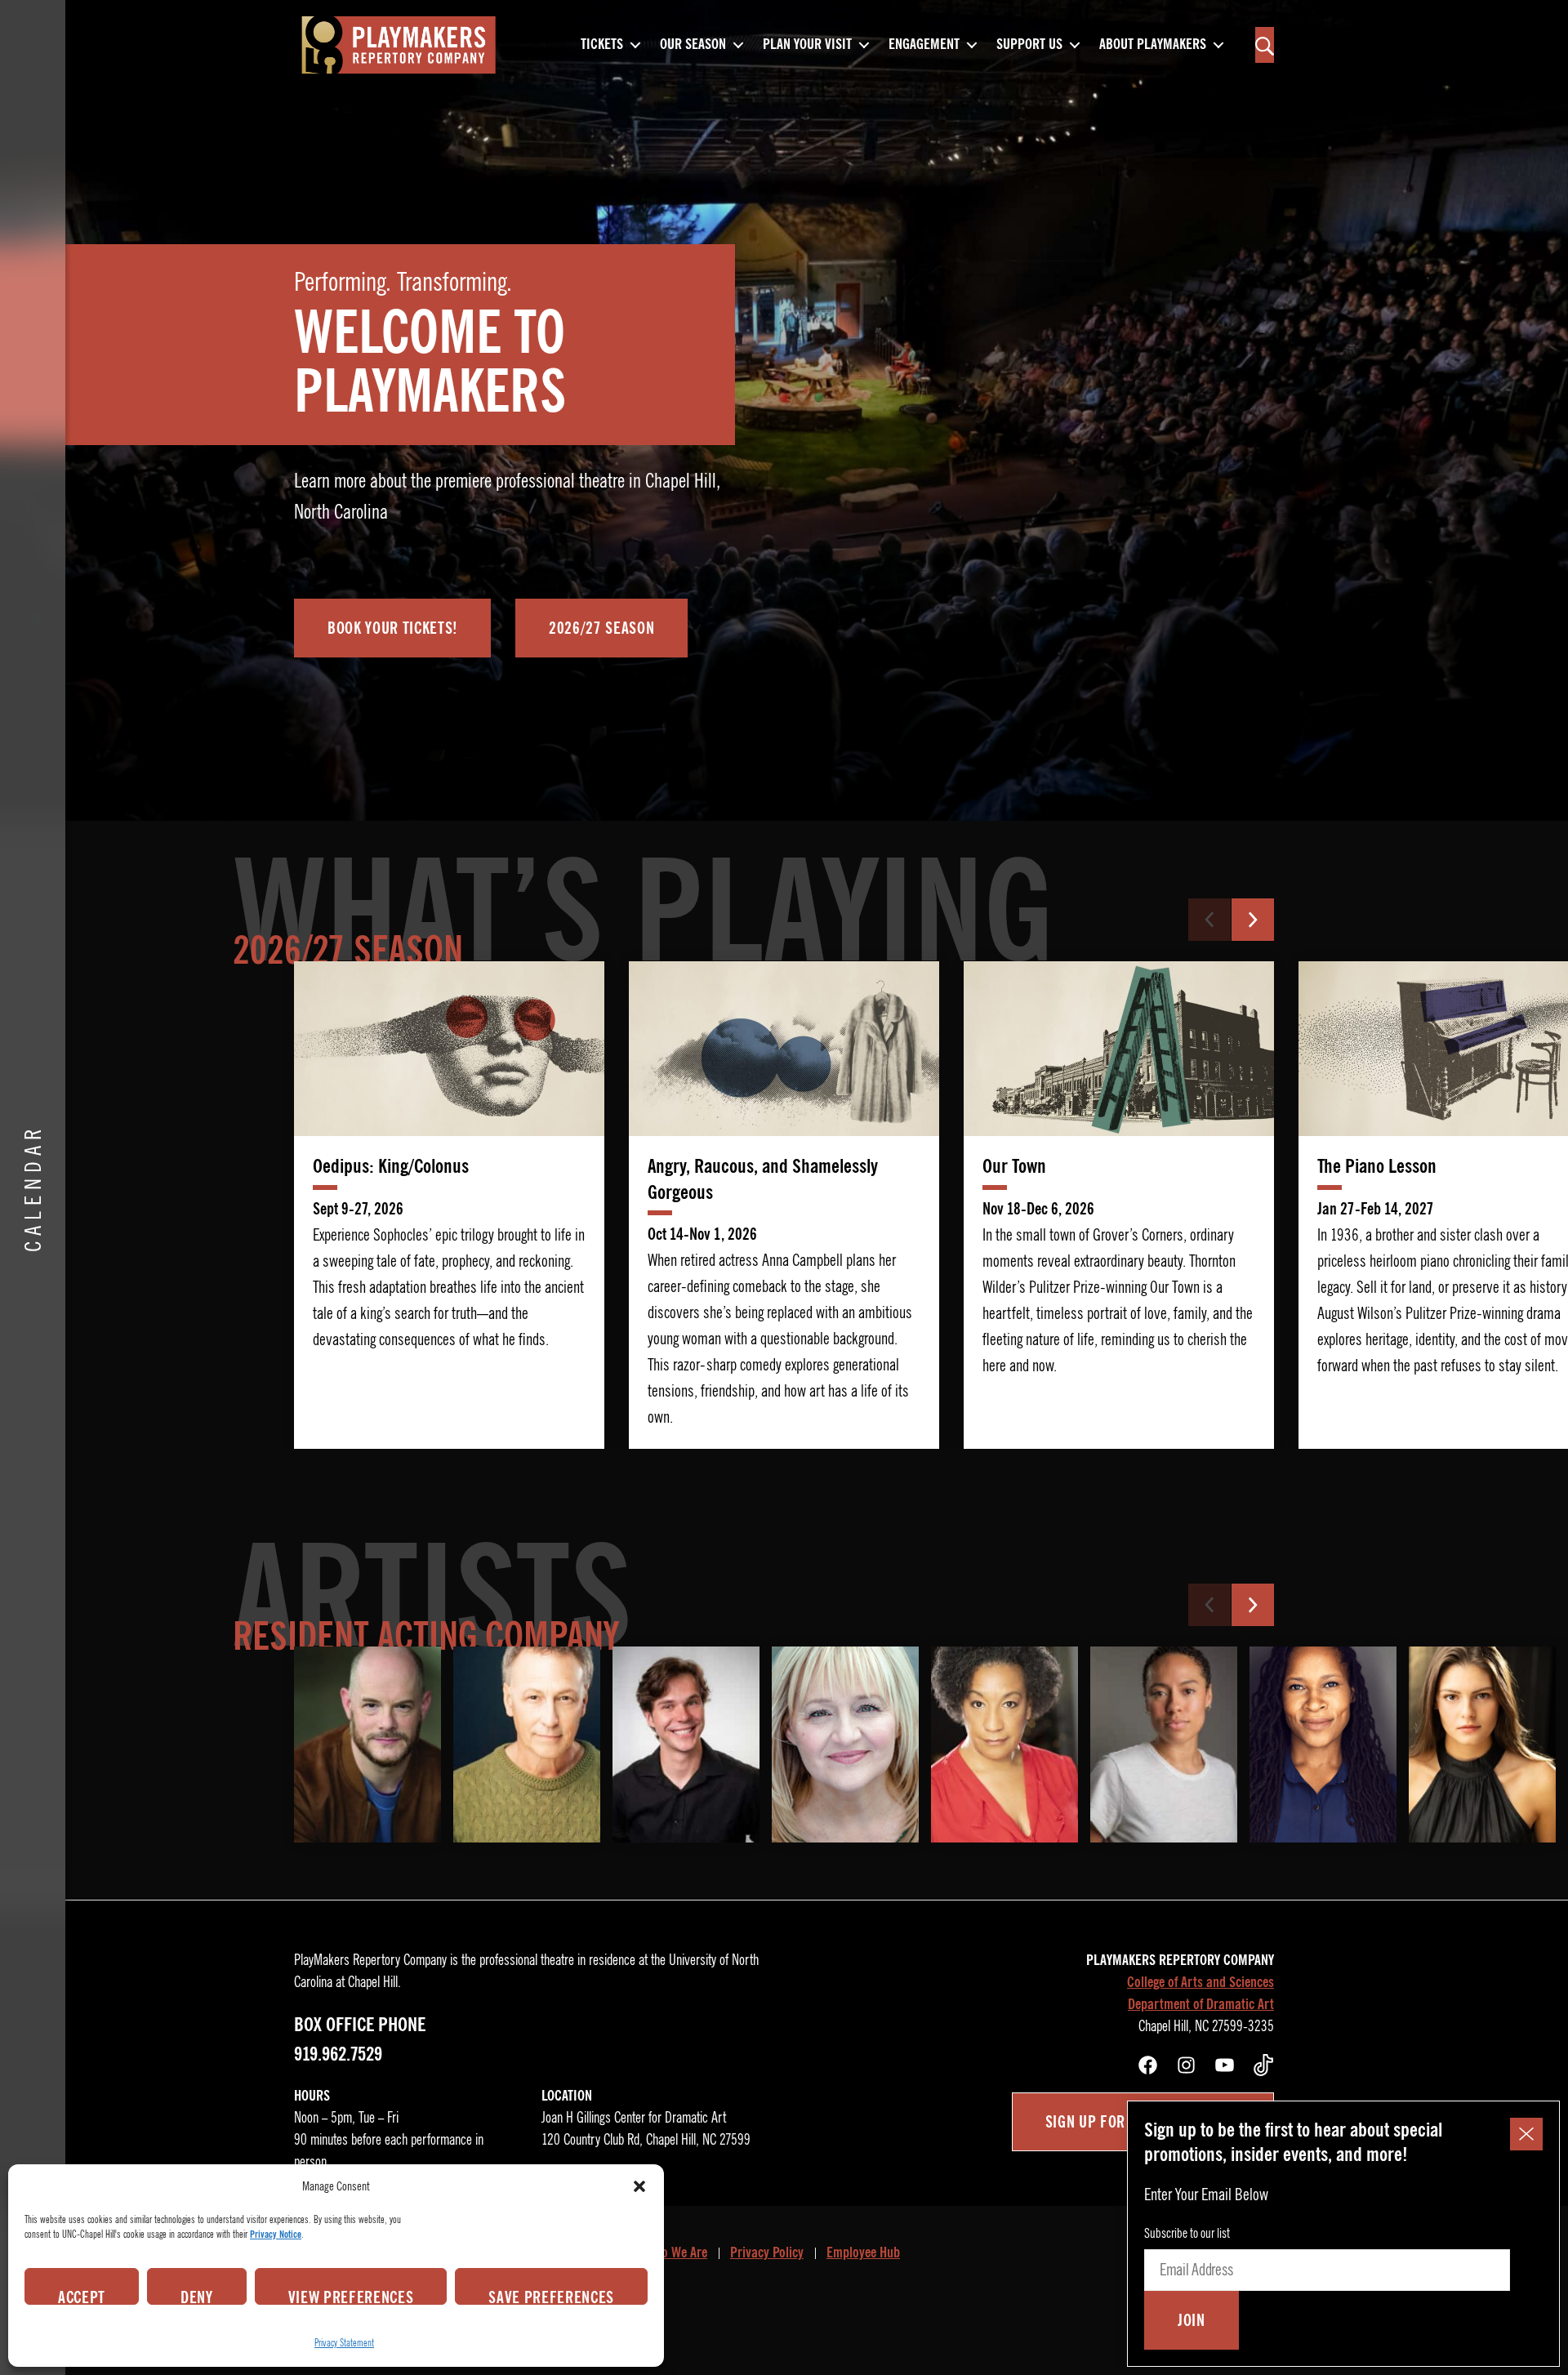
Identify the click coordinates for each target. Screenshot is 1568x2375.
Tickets (602, 45)
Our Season (693, 45)
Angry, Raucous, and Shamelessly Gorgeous (763, 1179)
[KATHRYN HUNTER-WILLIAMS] (1004, 1744)
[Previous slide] (1209, 920)
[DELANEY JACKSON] (1164, 1744)
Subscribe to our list (1187, 2234)
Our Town (1014, 1166)
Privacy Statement (344, 2343)
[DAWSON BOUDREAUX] (686, 1744)
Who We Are (676, 2252)
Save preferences (551, 2296)
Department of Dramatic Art (1201, 2004)
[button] (639, 2186)
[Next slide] (1253, 920)
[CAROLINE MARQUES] (1482, 1744)
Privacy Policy (767, 2252)
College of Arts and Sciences (1200, 1982)
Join (1192, 2320)
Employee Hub (863, 2252)
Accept (82, 2296)
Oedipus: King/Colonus (391, 1166)
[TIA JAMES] (1323, 1744)
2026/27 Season (601, 628)
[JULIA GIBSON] (845, 1744)
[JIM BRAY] (367, 1744)
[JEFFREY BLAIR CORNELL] (527, 1744)
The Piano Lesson (1377, 1166)
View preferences (351, 2296)
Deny (197, 2296)
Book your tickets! (392, 628)
